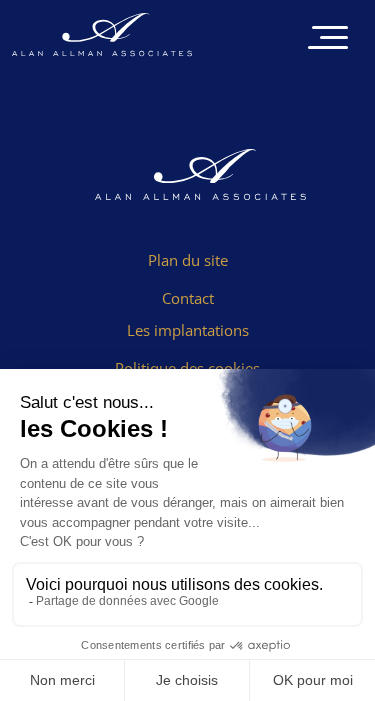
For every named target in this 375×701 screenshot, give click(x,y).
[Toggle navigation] (328, 39)
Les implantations (188, 330)
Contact (188, 298)
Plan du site (188, 260)
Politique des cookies (187, 368)
